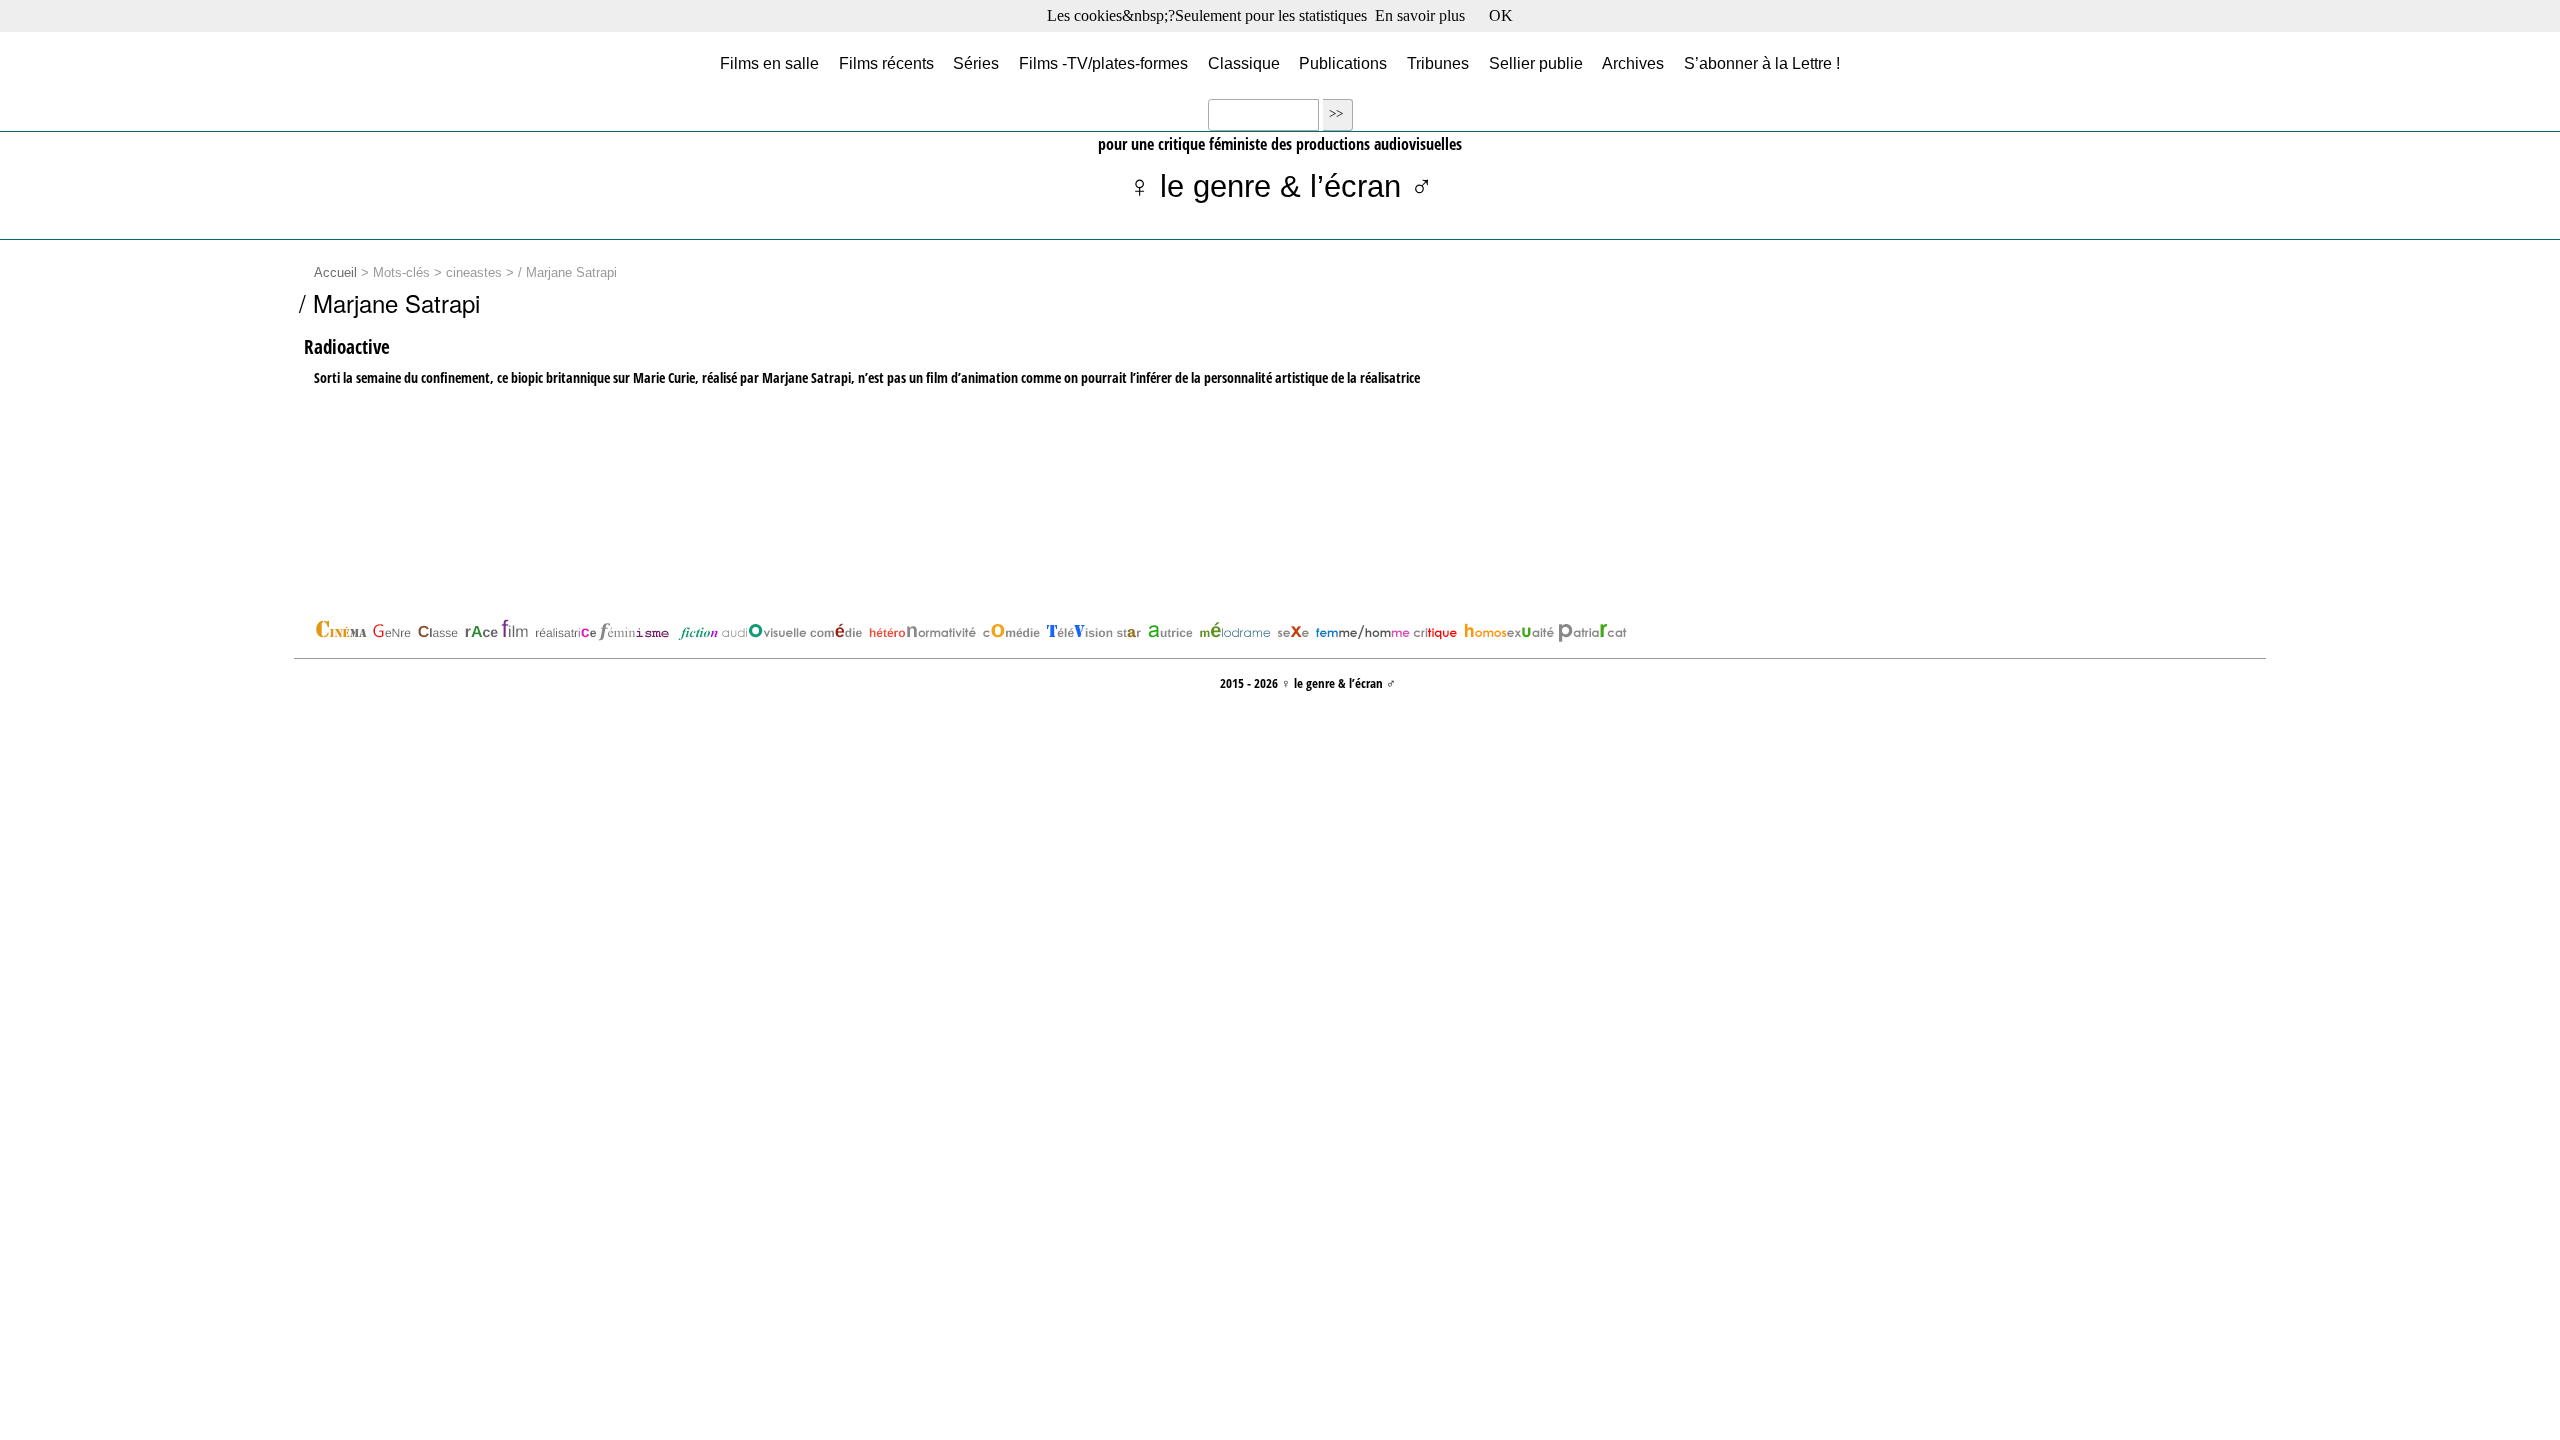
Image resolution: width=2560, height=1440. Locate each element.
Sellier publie (1536, 63)
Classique (1244, 63)
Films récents (886, 63)
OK (1501, 15)
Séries (976, 63)
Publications (1343, 63)
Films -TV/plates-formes (1103, 63)
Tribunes (1438, 63)
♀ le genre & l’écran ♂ (1280, 186)
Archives (1633, 63)
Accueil (335, 273)
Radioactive (347, 347)
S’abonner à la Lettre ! (1762, 63)
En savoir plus (1420, 15)
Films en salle (769, 63)
